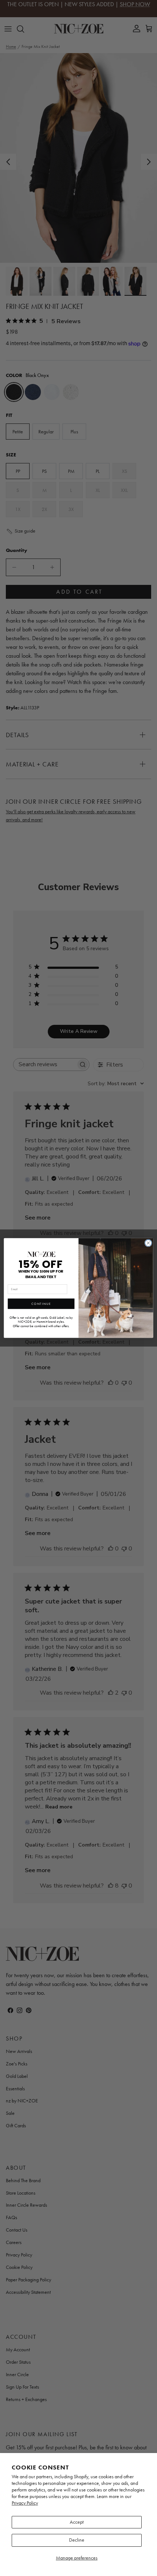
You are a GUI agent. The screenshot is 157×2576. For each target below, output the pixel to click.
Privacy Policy (25, 2503)
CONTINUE (41, 1304)
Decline (77, 2540)
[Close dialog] (148, 1243)
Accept (77, 2522)
